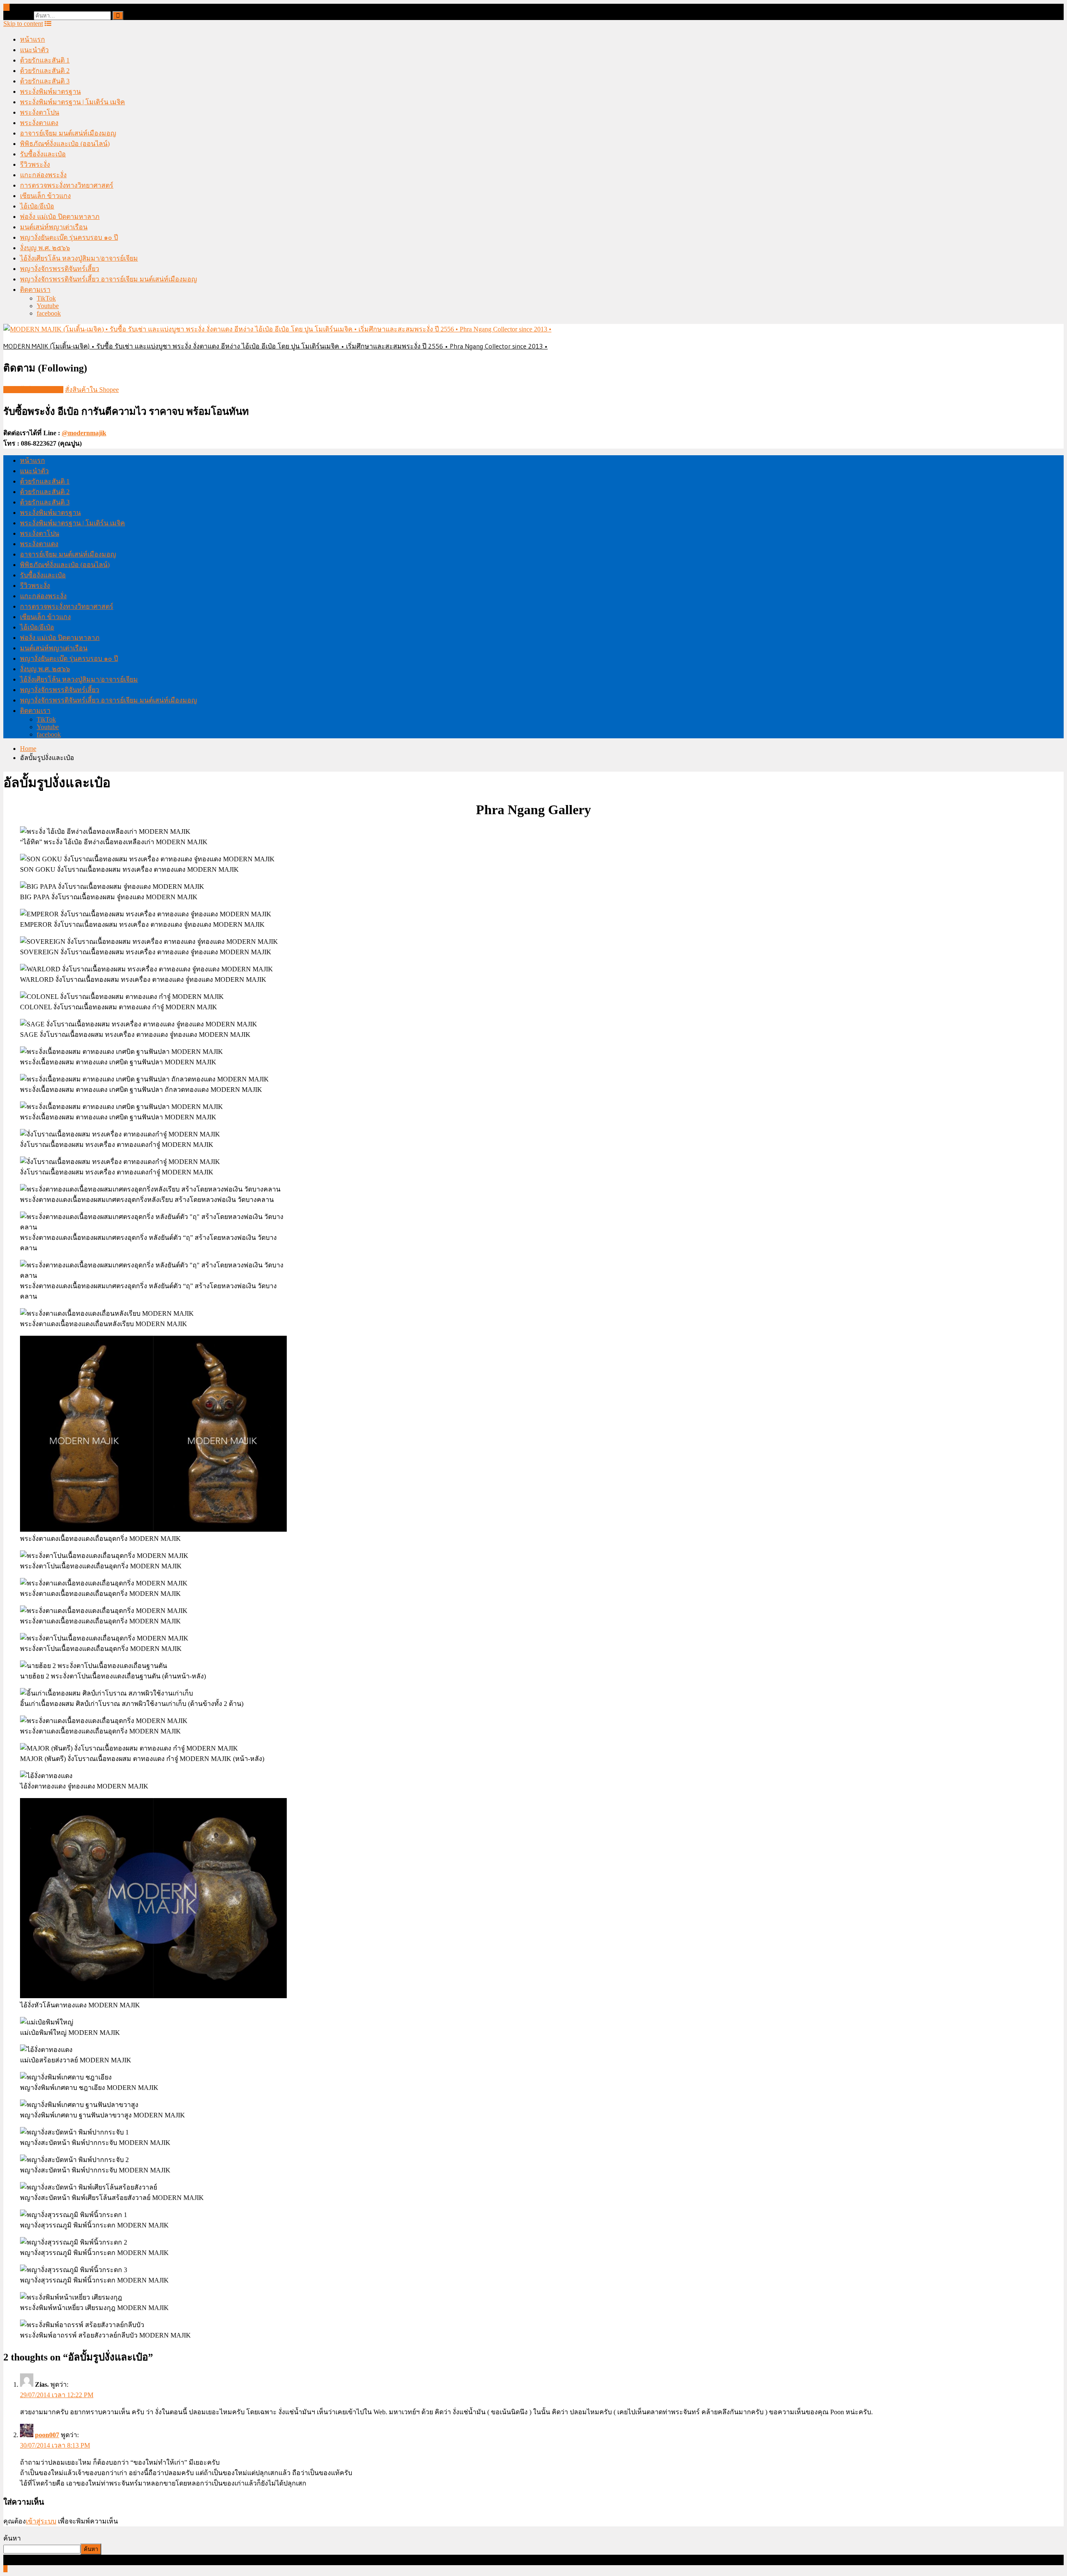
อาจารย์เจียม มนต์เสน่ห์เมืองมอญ (68, 133)
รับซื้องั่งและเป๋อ (43, 154)
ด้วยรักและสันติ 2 (45, 71)
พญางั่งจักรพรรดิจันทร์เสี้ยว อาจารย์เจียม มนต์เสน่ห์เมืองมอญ (109, 279)
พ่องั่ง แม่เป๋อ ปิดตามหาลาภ (60, 217)
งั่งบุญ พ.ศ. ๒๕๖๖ (45, 248)
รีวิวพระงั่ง (35, 164)
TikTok (46, 298)
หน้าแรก (33, 39)
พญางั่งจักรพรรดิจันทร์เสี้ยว (60, 269)
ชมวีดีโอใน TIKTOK (33, 390)
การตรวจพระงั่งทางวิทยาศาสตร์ (67, 185)
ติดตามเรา (35, 290)
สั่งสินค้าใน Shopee (92, 390)
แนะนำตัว (34, 50)
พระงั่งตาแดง (39, 123)
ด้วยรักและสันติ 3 (45, 81)
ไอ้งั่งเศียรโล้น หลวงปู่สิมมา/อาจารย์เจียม (79, 258)
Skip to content (23, 24)
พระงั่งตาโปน (40, 112)
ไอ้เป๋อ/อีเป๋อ (37, 206)
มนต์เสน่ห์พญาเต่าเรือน (54, 227)
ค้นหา (12, 2538)
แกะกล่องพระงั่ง (43, 175)
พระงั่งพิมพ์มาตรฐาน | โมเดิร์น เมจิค (73, 102)
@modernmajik (84, 433)
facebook (49, 313)
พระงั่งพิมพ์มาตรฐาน (50, 92)
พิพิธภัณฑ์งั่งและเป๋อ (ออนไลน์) (65, 144)
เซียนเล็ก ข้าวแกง (45, 196)
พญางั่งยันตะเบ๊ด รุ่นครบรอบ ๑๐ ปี (69, 237)
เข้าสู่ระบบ (41, 2521)
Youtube (48, 306)
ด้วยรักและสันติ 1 (45, 60)
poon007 (47, 2435)
